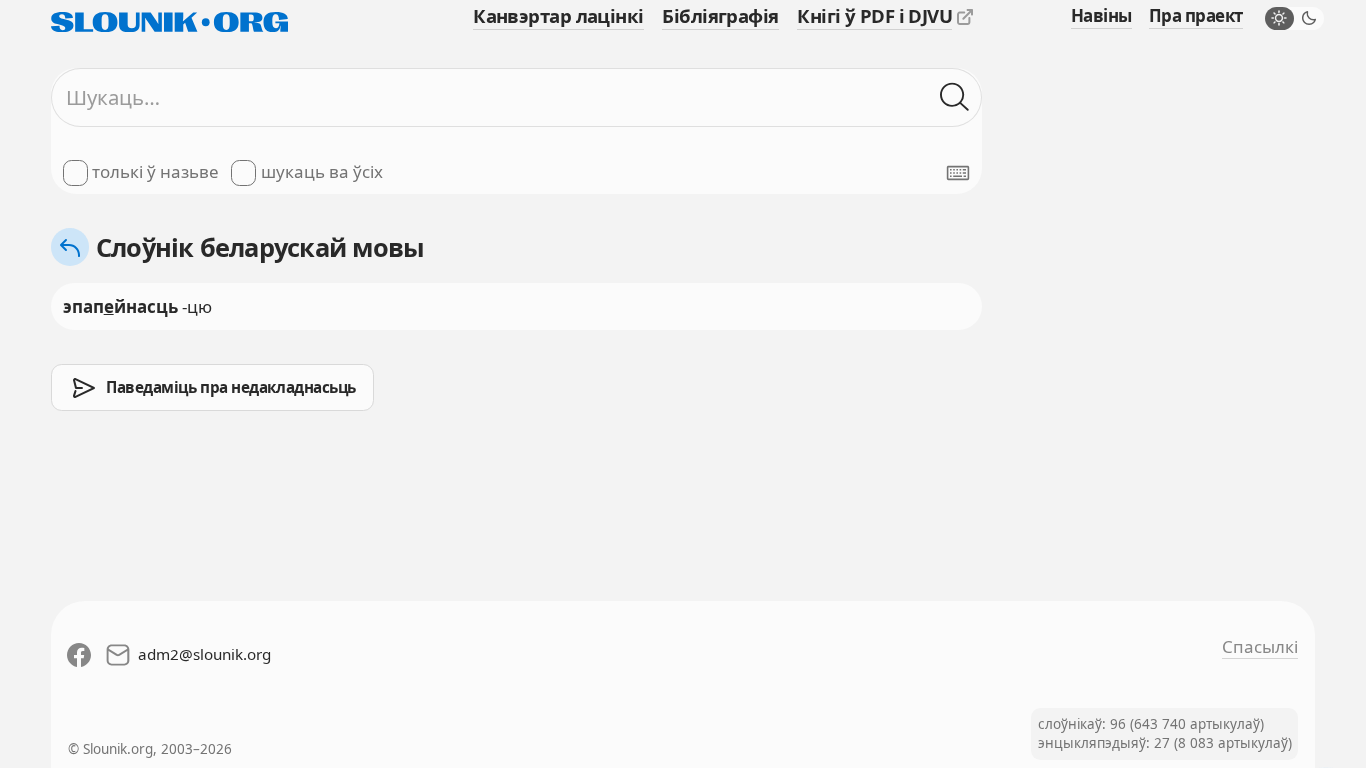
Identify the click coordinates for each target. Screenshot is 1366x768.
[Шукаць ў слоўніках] (955, 97)
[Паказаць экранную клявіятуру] (958, 173)
